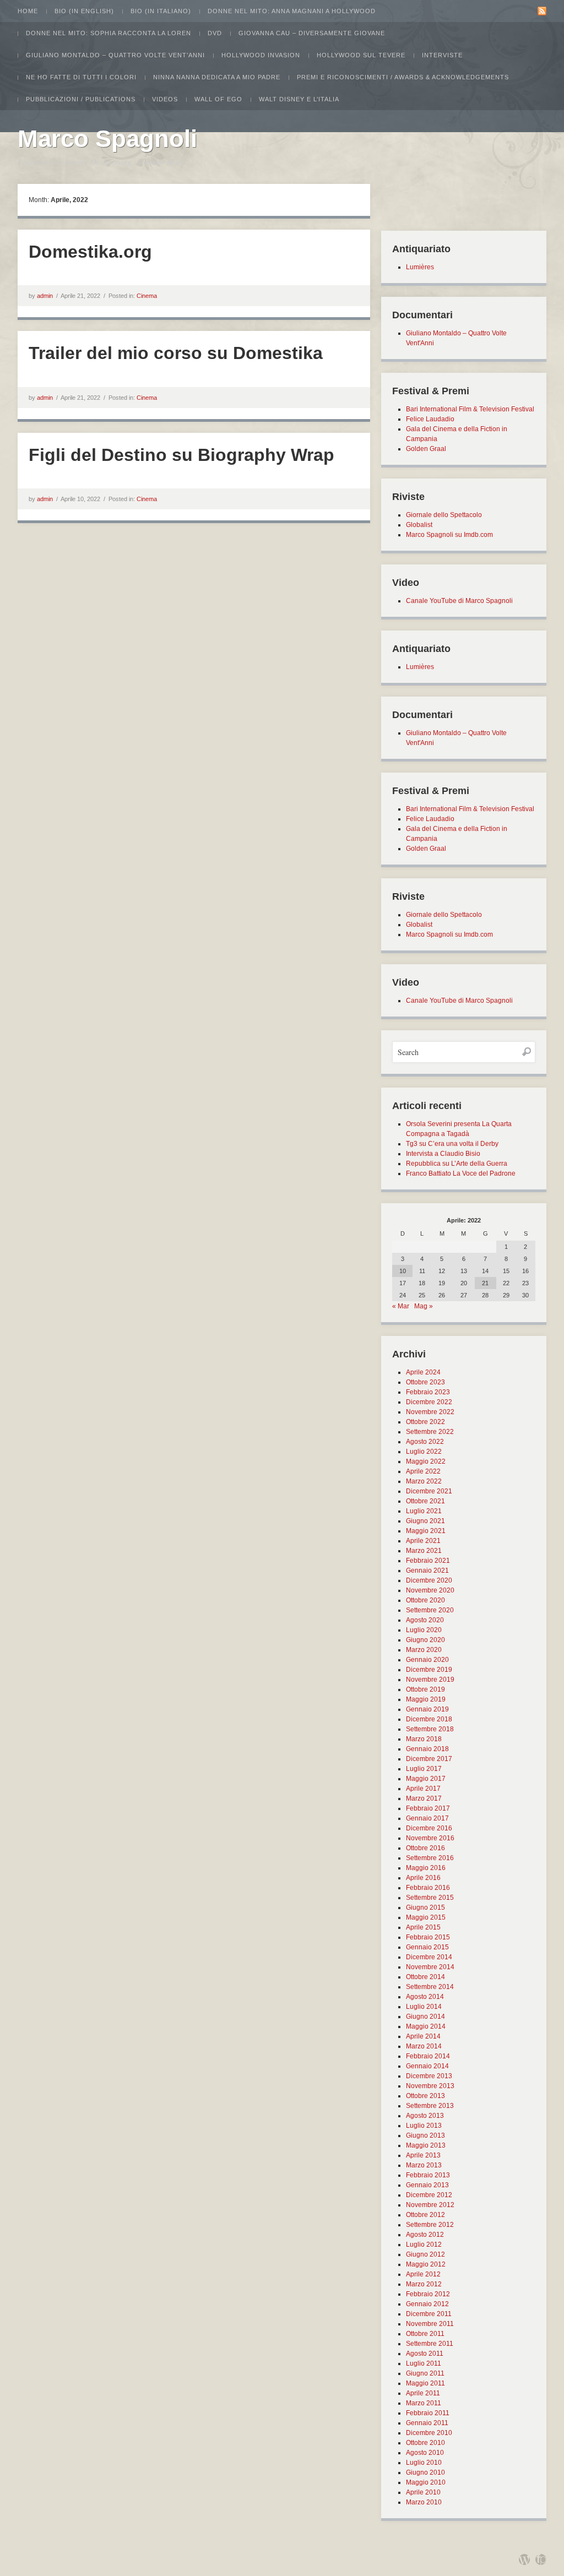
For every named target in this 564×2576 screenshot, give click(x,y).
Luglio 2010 (424, 2463)
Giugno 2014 (425, 2017)
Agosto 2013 (425, 2116)
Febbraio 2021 (428, 1561)
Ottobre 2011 (425, 2334)
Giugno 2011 (425, 2373)
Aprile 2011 (423, 2393)
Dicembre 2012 (429, 2195)
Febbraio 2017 (428, 1808)
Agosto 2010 (425, 2453)
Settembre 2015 (430, 1898)
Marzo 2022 (424, 1481)
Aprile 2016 (423, 1878)
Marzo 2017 (424, 1798)
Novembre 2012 (430, 2205)
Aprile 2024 (423, 1372)
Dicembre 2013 (429, 2076)
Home (28, 11)
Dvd (215, 33)
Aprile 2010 (423, 2492)
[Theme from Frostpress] (541, 2559)
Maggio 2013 (426, 2145)
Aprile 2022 (423, 1471)
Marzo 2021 (424, 1551)
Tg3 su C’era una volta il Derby (452, 1144)
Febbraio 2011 (428, 2413)
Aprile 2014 (423, 2036)
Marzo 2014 (424, 2046)
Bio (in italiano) (161, 11)
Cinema (147, 296)
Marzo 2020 (424, 1650)
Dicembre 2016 (429, 1828)
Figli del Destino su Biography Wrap (181, 455)
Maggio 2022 (426, 1461)
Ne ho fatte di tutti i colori (81, 77)
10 (403, 1271)
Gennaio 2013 (427, 2185)
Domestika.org (90, 252)
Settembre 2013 (430, 2106)
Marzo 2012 (424, 2284)
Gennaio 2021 (427, 1570)
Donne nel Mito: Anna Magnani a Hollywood (292, 11)
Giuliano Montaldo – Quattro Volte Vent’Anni (115, 55)
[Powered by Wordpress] (524, 2559)
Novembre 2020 (430, 1590)
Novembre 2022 (430, 1412)
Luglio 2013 (424, 2126)
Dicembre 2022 (429, 1402)
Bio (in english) (84, 11)
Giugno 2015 (425, 1907)
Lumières (420, 267)
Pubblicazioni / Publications (81, 99)
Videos (165, 99)
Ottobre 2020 (425, 1600)
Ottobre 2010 (425, 2443)
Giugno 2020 (425, 1640)
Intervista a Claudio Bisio (443, 1154)
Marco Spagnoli (107, 138)
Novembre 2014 (430, 1967)
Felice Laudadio (430, 419)
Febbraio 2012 (428, 2294)
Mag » (424, 1306)
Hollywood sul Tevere (361, 55)
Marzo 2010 (424, 2502)
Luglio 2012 (424, 2245)
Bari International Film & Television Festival (470, 409)
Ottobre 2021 (425, 1501)
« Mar (401, 1306)
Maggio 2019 (426, 1699)
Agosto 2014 (425, 1997)
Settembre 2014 (430, 1987)
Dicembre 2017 (429, 1759)
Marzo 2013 (424, 2165)
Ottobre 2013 (425, 2096)
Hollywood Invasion (261, 55)
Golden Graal (426, 449)
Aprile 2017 (423, 1789)
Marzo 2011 (424, 2403)
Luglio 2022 (424, 1452)
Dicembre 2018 (429, 1719)
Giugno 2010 (425, 2472)
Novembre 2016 (430, 1838)
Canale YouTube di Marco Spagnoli (459, 601)
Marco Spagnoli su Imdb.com (449, 535)
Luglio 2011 (424, 2363)
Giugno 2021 (425, 1521)
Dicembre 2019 (429, 1670)
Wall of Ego (218, 99)
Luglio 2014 (424, 2007)
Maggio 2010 (426, 2482)
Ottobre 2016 (425, 1848)
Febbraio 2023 (428, 1392)
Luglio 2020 (424, 1630)
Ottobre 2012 (425, 2215)
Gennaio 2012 (427, 2304)
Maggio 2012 (426, 2264)
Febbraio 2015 (428, 1937)
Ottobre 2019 (425, 1689)
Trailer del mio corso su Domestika (176, 353)
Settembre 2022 (430, 1432)
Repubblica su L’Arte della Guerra (457, 1164)
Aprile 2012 (423, 2274)
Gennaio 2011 (427, 2423)
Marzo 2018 (424, 1739)
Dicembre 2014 (429, 1957)
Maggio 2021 (426, 1531)
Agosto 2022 (425, 1442)
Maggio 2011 (425, 2383)
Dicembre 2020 (429, 1580)
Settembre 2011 (430, 2344)
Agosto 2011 (425, 2354)
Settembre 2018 (430, 1729)
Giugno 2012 (425, 2254)
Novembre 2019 (430, 1680)
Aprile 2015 (423, 1927)
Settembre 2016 (430, 1858)
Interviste (442, 55)
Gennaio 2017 (427, 1818)
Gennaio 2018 (427, 1749)
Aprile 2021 (423, 1541)
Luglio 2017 (424, 1769)
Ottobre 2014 (425, 1977)
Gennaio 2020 (427, 1660)
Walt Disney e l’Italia (299, 99)
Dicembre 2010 (429, 2433)
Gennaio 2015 (427, 1947)
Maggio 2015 (426, 1917)
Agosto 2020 (425, 1620)
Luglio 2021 (424, 1511)
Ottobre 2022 (425, 1422)
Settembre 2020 (430, 1610)
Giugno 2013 (425, 2135)
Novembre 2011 (430, 2324)
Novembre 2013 (430, 2086)
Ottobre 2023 (425, 1382)
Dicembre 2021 (429, 1491)
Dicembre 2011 (429, 2314)
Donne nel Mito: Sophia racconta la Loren (109, 33)
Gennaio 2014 (427, 2066)
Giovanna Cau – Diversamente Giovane (312, 33)
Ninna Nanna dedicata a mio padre (217, 77)
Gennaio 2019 (427, 1709)
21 (485, 1283)
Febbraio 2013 (428, 2175)
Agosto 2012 (425, 2235)
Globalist (419, 525)
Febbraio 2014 (428, 2056)
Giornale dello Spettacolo (444, 515)
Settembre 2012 (430, 2225)
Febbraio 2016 (428, 1888)
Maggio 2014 (426, 2026)
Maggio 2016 (426, 1868)
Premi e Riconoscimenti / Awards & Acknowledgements (403, 77)
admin (45, 296)
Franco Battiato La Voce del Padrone (461, 1173)
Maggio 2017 (426, 1779)
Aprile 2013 (423, 2155)
